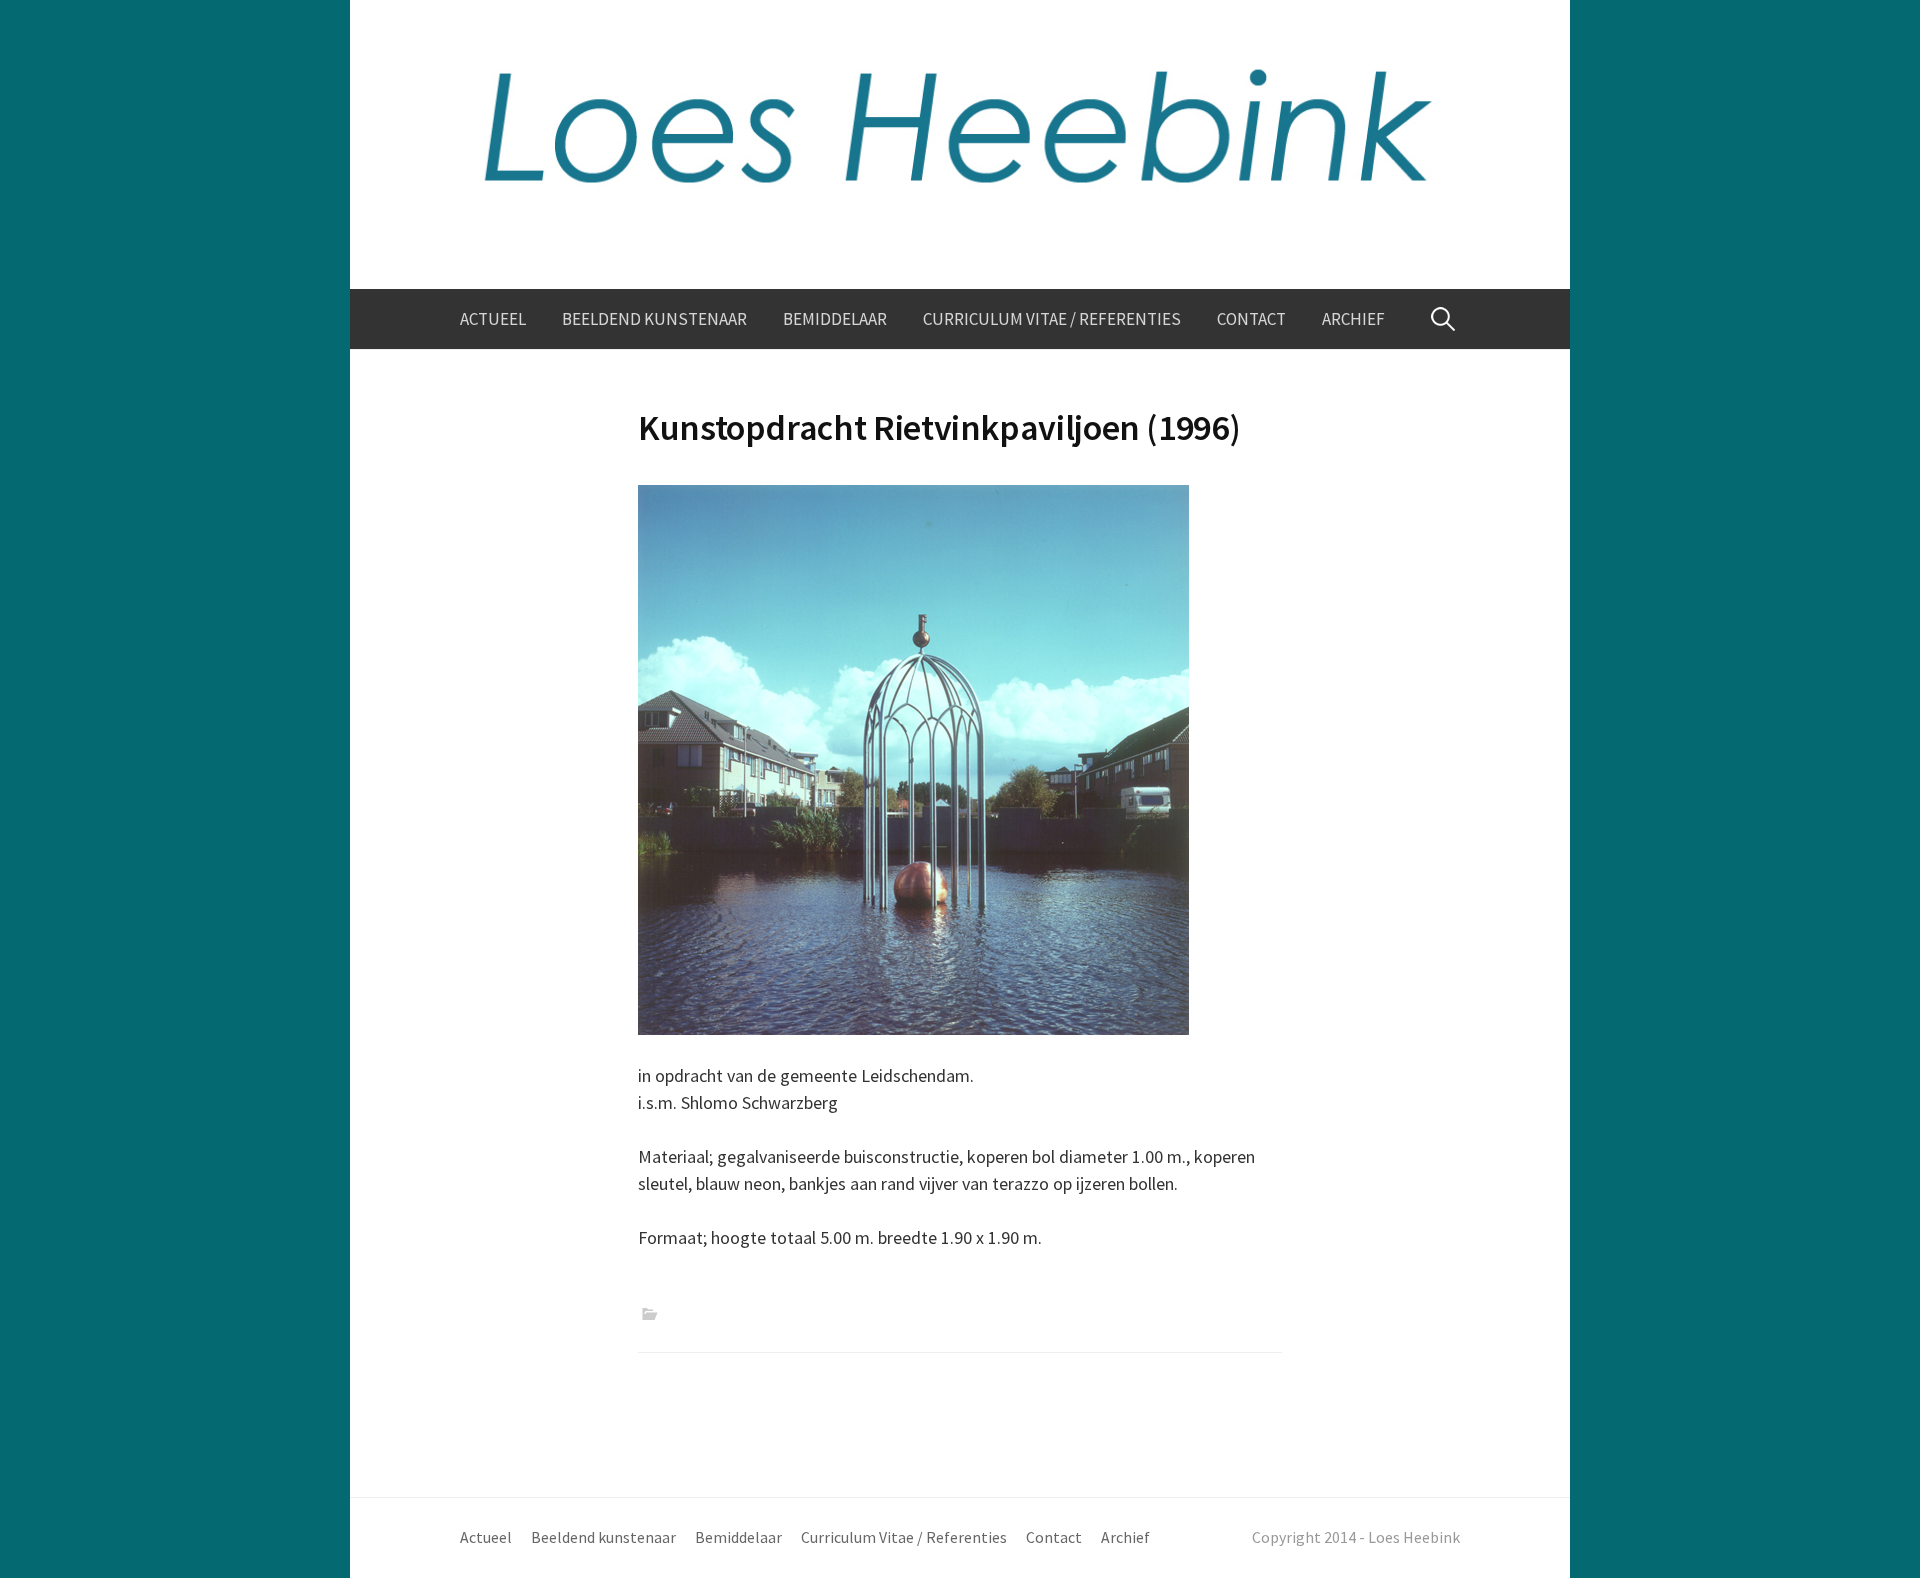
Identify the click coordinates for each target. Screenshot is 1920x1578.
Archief (1353, 319)
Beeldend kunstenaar (654, 319)
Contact (1251, 319)
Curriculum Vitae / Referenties (1052, 319)
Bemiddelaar (835, 319)
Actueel (493, 319)
